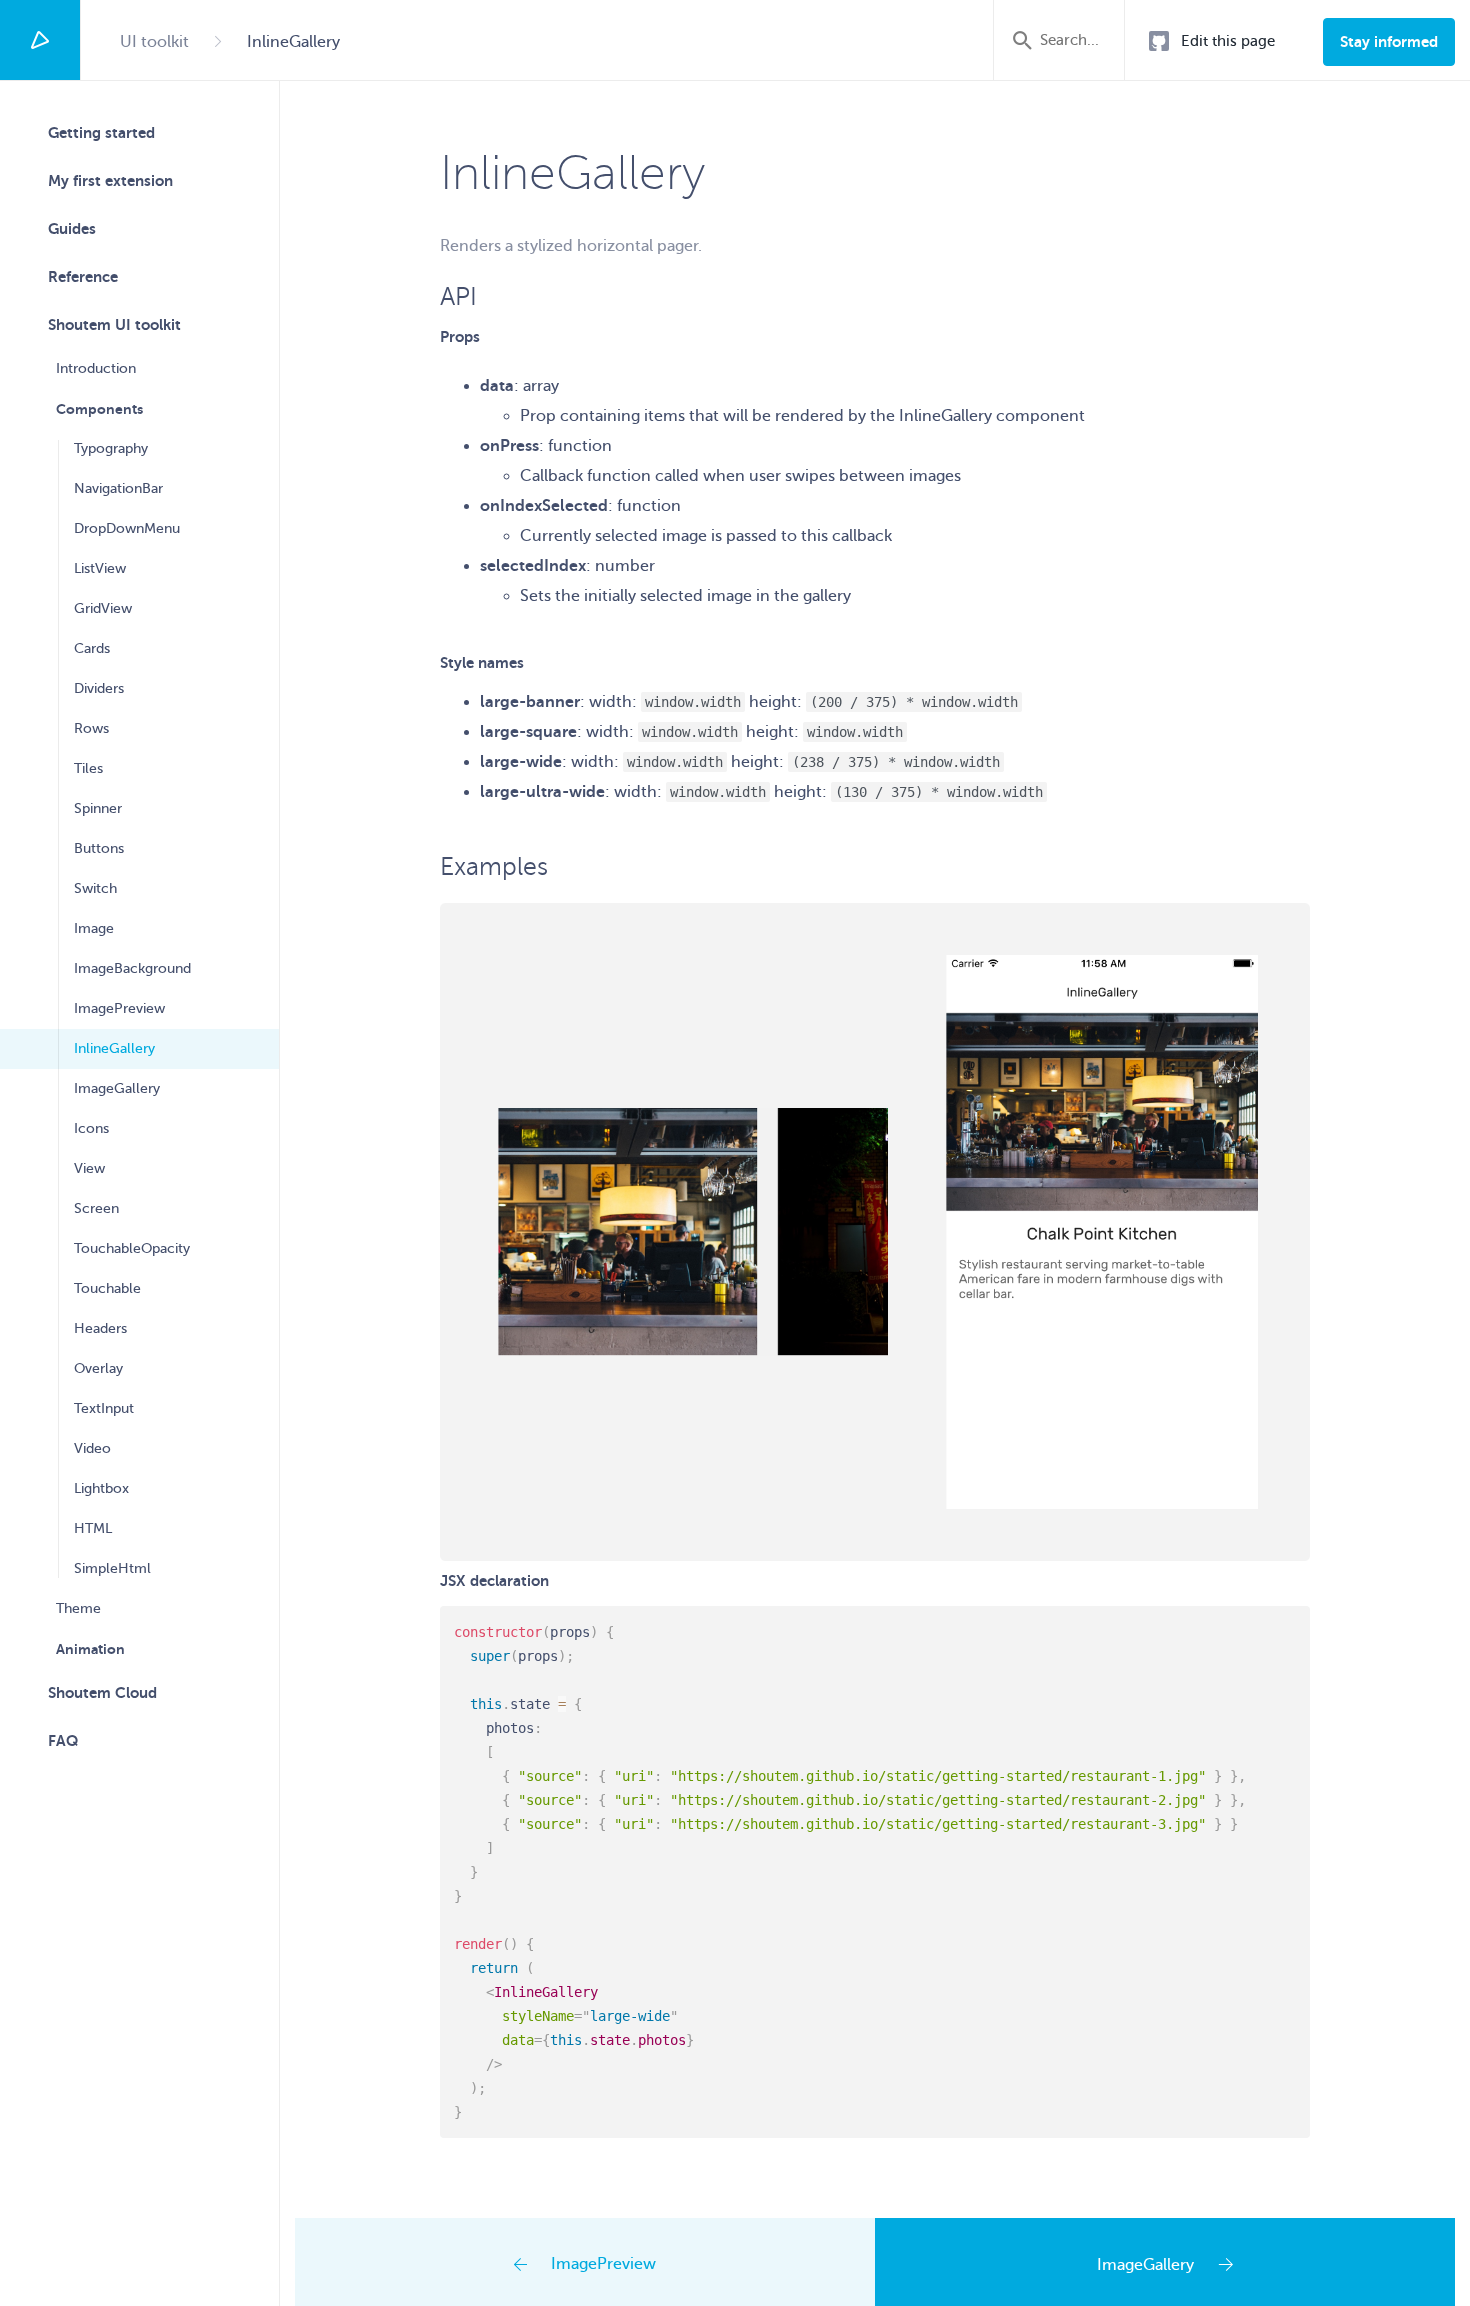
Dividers (99, 688)
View (89, 1168)
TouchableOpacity (132, 1248)
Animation (90, 1649)
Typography (111, 448)
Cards (92, 648)
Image (94, 928)
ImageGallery (117, 1088)
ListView (100, 568)
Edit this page (1228, 41)
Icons (91, 1128)
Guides (72, 228)
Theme (78, 1608)
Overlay (98, 1368)
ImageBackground (132, 968)
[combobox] (1073, 40)
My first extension (110, 180)
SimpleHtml (112, 1568)
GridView (103, 608)
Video (92, 1448)
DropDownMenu (127, 528)
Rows (91, 728)
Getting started (101, 132)
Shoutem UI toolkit (114, 324)
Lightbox (101, 1488)
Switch (95, 888)
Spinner (98, 808)
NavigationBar (118, 488)
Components (99, 409)
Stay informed (1389, 41)
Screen (96, 1208)
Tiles (88, 768)
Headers (100, 1328)
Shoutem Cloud (102, 1692)
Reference (83, 276)
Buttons (99, 848)
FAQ (63, 1740)
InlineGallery (114, 1048)
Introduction (96, 368)
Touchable (107, 1288)
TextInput (104, 1408)
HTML (93, 1528)
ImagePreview (119, 1008)
